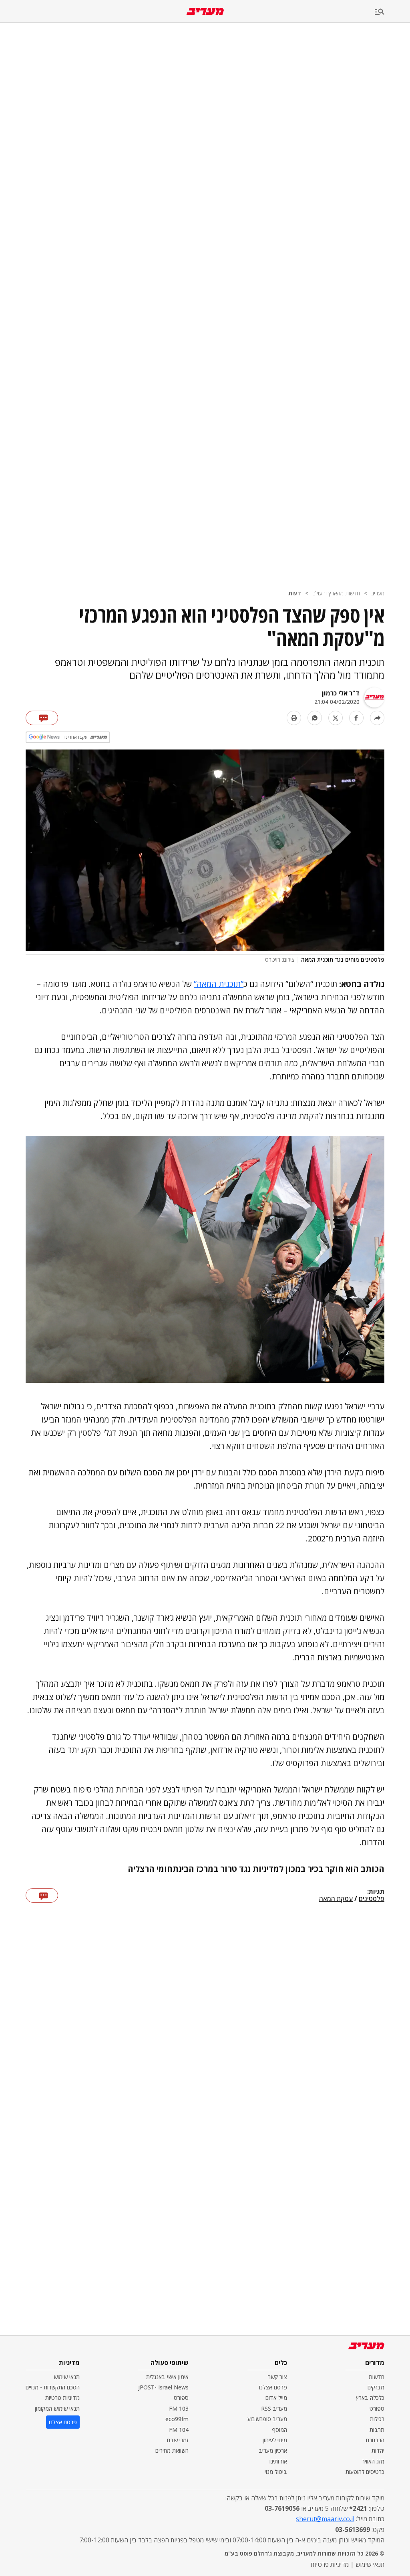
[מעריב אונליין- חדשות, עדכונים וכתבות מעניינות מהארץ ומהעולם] (205, 11)
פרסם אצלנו (273, 2387)
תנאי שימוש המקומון (57, 2408)
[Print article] (294, 718)
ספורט (377, 2408)
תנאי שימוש (67, 2377)
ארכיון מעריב (273, 2450)
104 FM (179, 2430)
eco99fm (177, 2419)
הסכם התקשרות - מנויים (53, 2387)
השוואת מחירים (172, 2450)
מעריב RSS (274, 2408)
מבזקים (376, 2387)
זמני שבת (178, 2440)
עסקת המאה (336, 1899)
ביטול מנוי (276, 2472)
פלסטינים (372, 1899)
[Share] (377, 718)
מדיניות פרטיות (62, 2398)
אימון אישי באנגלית (167, 2377)
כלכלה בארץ (370, 2398)
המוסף (279, 2430)
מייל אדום (276, 2398)
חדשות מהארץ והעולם (336, 593)
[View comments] (42, 718)
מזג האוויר (373, 2461)
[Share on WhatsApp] (315, 718)
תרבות (377, 2430)
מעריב (378, 593)
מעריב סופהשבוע (267, 2419)
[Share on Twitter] (336, 718)
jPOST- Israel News (163, 2387)
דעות (295, 593)
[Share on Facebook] (356, 718)
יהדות (378, 2450)
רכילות (377, 2419)
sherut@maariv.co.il (325, 2519)
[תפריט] (392, 12)
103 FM (179, 2408)
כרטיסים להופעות (365, 2472)
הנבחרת (375, 2440)
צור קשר (277, 2377)
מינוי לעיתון (275, 2440)
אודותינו (278, 2461)
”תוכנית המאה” (219, 984)
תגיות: (376, 1892)
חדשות (377, 2377)
